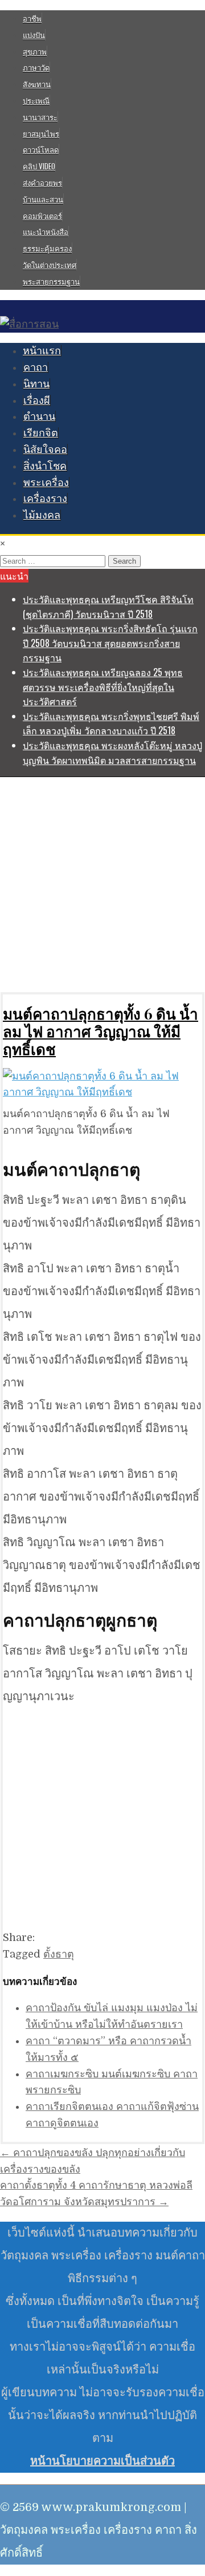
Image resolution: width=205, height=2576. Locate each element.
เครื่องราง (45, 499)
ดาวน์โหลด (41, 149)
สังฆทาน (37, 84)
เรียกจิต (41, 433)
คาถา (36, 367)
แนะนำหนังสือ (46, 232)
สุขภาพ (35, 51)
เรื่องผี (37, 401)
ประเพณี (36, 100)
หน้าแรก (42, 351)
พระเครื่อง (46, 483)
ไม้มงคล (42, 515)
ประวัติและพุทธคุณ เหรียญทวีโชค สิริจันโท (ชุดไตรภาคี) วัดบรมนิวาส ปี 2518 (108, 606)
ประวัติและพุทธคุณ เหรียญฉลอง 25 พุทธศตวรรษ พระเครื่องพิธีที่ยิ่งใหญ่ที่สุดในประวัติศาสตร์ (103, 687)
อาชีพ (32, 18)
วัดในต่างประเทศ (50, 265)
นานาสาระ (40, 117)
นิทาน (36, 384)
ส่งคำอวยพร (42, 183)
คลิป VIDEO (39, 166)
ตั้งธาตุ (59, 1954)
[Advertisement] (102, 884)
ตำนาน (39, 416)
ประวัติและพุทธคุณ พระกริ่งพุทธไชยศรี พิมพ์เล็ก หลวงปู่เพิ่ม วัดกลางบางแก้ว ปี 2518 (111, 723)
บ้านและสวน (43, 199)
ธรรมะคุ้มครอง (47, 248)
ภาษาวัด (36, 67)
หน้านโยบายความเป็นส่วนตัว (102, 2461)
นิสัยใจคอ (45, 450)
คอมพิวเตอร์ (42, 216)
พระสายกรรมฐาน (51, 281)
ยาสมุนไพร (41, 134)
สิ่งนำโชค (45, 466)
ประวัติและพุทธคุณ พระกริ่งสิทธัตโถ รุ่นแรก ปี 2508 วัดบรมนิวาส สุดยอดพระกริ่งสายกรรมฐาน (110, 643)
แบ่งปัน (34, 35)
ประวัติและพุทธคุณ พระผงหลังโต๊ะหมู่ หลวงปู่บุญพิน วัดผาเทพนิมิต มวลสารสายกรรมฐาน (112, 753)
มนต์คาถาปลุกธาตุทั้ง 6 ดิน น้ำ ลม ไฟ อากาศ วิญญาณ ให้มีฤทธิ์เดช (101, 1031)
